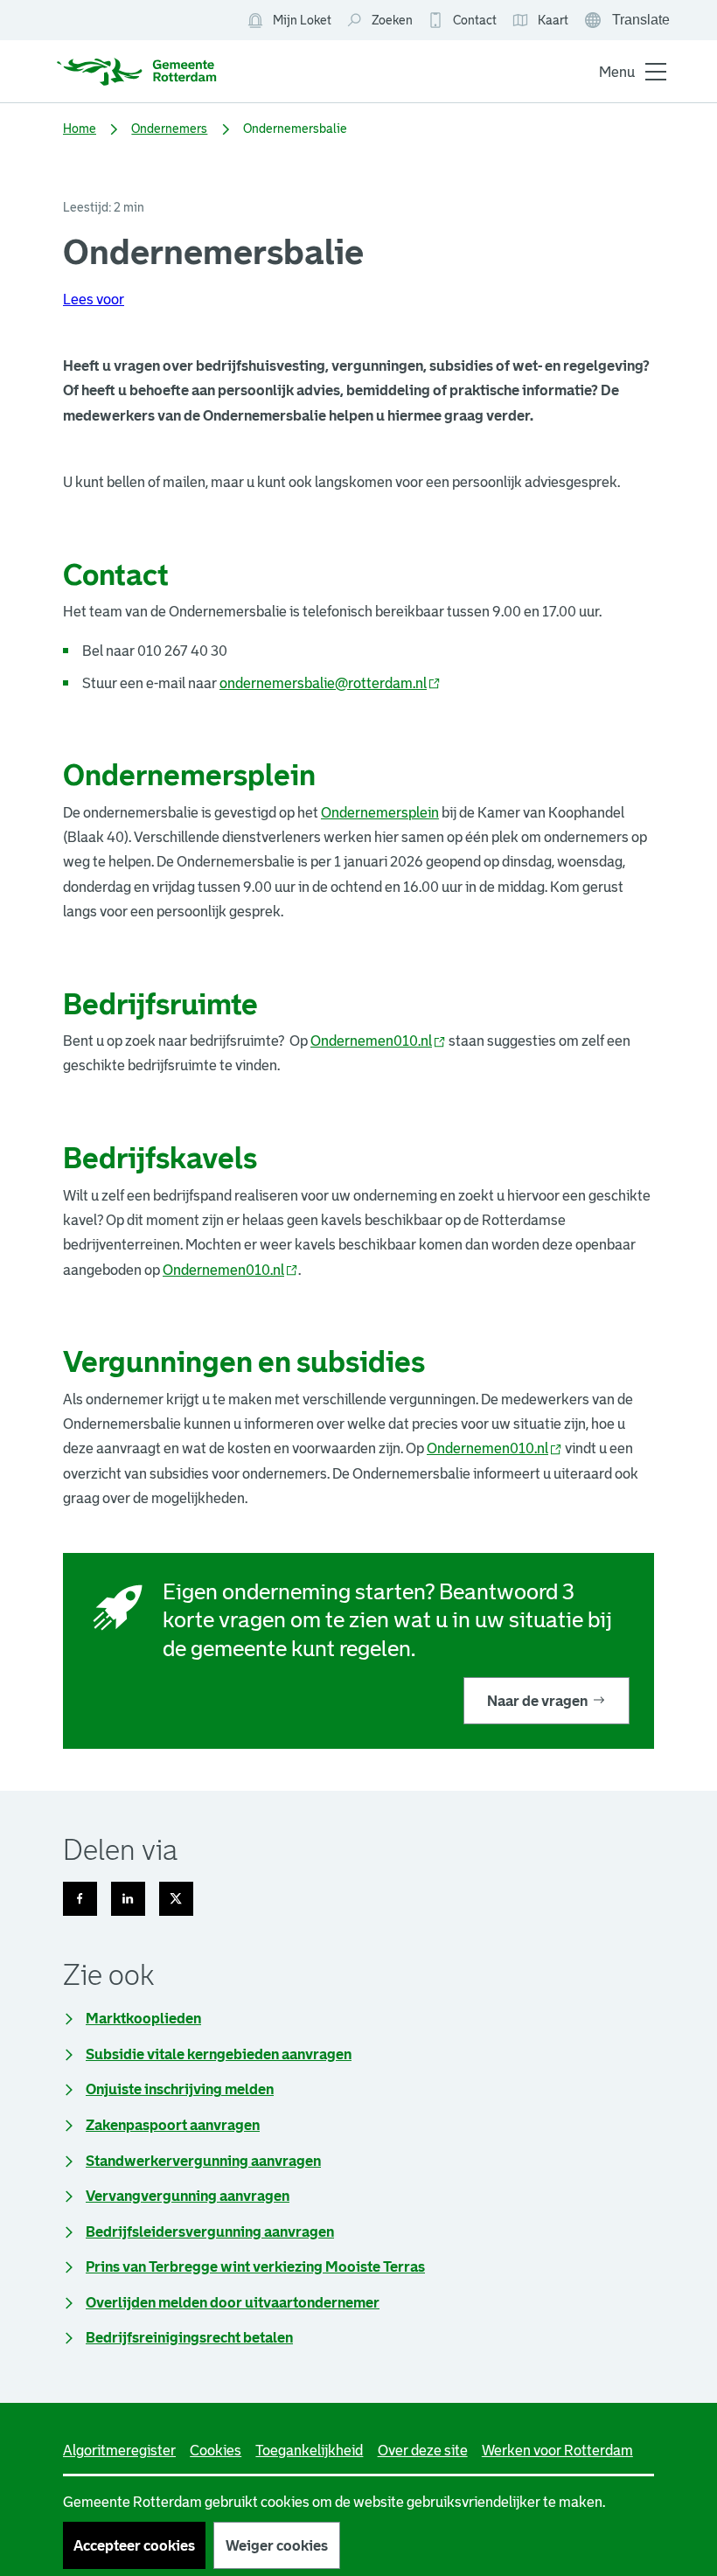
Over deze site (423, 2450)
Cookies (216, 2450)
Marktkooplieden (143, 2018)
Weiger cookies (277, 2545)
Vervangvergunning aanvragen (188, 2196)
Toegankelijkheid (309, 2450)
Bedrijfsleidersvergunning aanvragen (210, 2231)
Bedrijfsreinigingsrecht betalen (189, 2337)
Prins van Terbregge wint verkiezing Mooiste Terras (255, 2266)
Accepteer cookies (134, 2545)
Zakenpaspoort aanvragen (173, 2125)
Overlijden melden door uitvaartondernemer (233, 2302)
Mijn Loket (289, 21)
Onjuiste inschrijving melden (180, 2089)
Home (80, 129)
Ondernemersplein (380, 812)
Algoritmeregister (119, 2450)
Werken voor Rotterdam (557, 2450)
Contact (475, 20)
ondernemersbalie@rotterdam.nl (330, 683)
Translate (629, 22)
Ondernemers (169, 129)
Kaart (540, 21)
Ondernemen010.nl (378, 1041)
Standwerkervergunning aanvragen (203, 2161)
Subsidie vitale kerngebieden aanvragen (219, 2054)
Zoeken (392, 20)
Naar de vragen (537, 1701)
